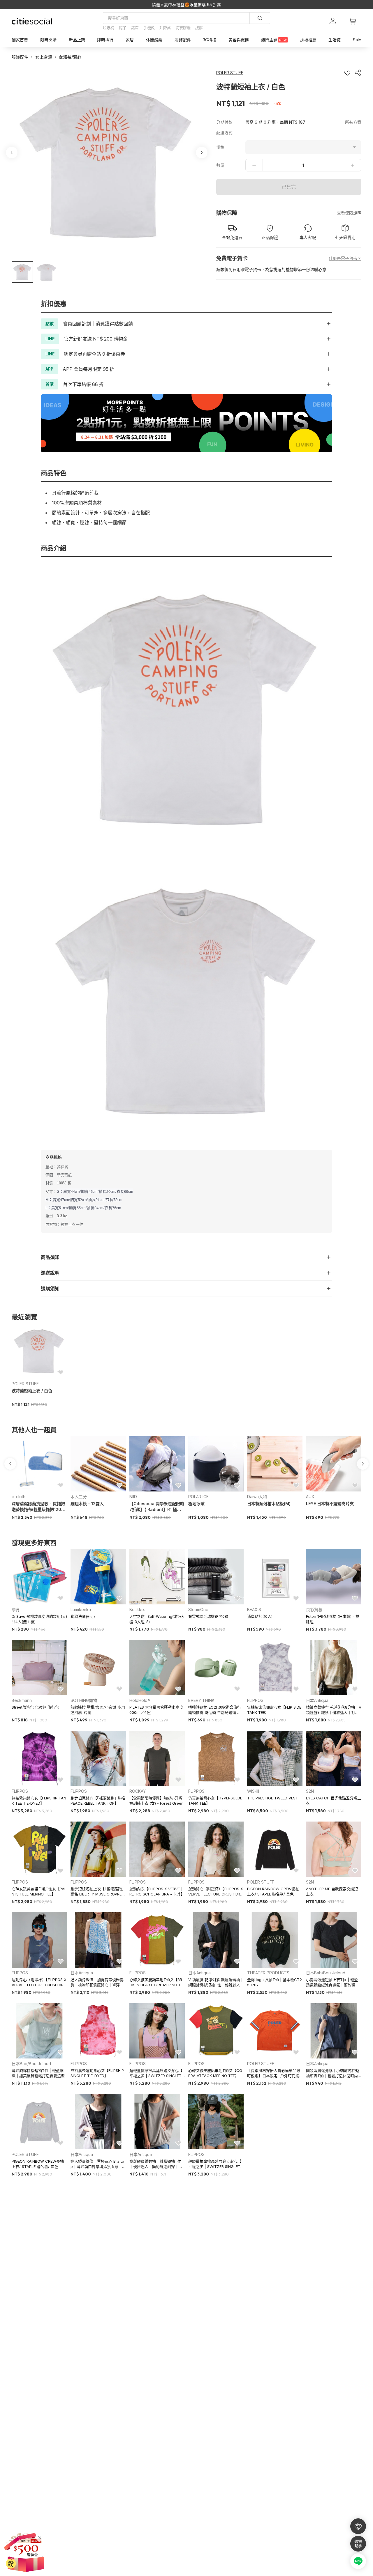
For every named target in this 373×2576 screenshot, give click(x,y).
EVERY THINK (201, 1700)
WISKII (253, 1791)
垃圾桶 (109, 28)
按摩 (199, 28)
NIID (133, 1497)
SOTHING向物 (84, 1700)
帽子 (123, 28)
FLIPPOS (255, 1700)
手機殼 (149, 28)
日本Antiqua (317, 1700)
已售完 (289, 187)
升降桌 (165, 28)
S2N (310, 1791)
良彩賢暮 (314, 1609)
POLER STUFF (25, 1384)
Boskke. (137, 1609)
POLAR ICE (198, 1497)
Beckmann (22, 1700)
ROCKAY (138, 1791)
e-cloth (19, 1497)
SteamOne (198, 1609)
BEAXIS (254, 1609)
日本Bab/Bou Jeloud (326, 1973)
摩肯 (16, 1609)
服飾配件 (20, 57)
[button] (22, 272)
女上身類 (44, 57)
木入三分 (79, 1497)
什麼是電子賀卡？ (345, 258)
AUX (310, 1497)
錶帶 (135, 28)
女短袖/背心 (70, 57)
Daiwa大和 (257, 1497)
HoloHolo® (140, 1700)
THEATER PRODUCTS (268, 1973)
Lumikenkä (81, 1609)
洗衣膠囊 (183, 28)
